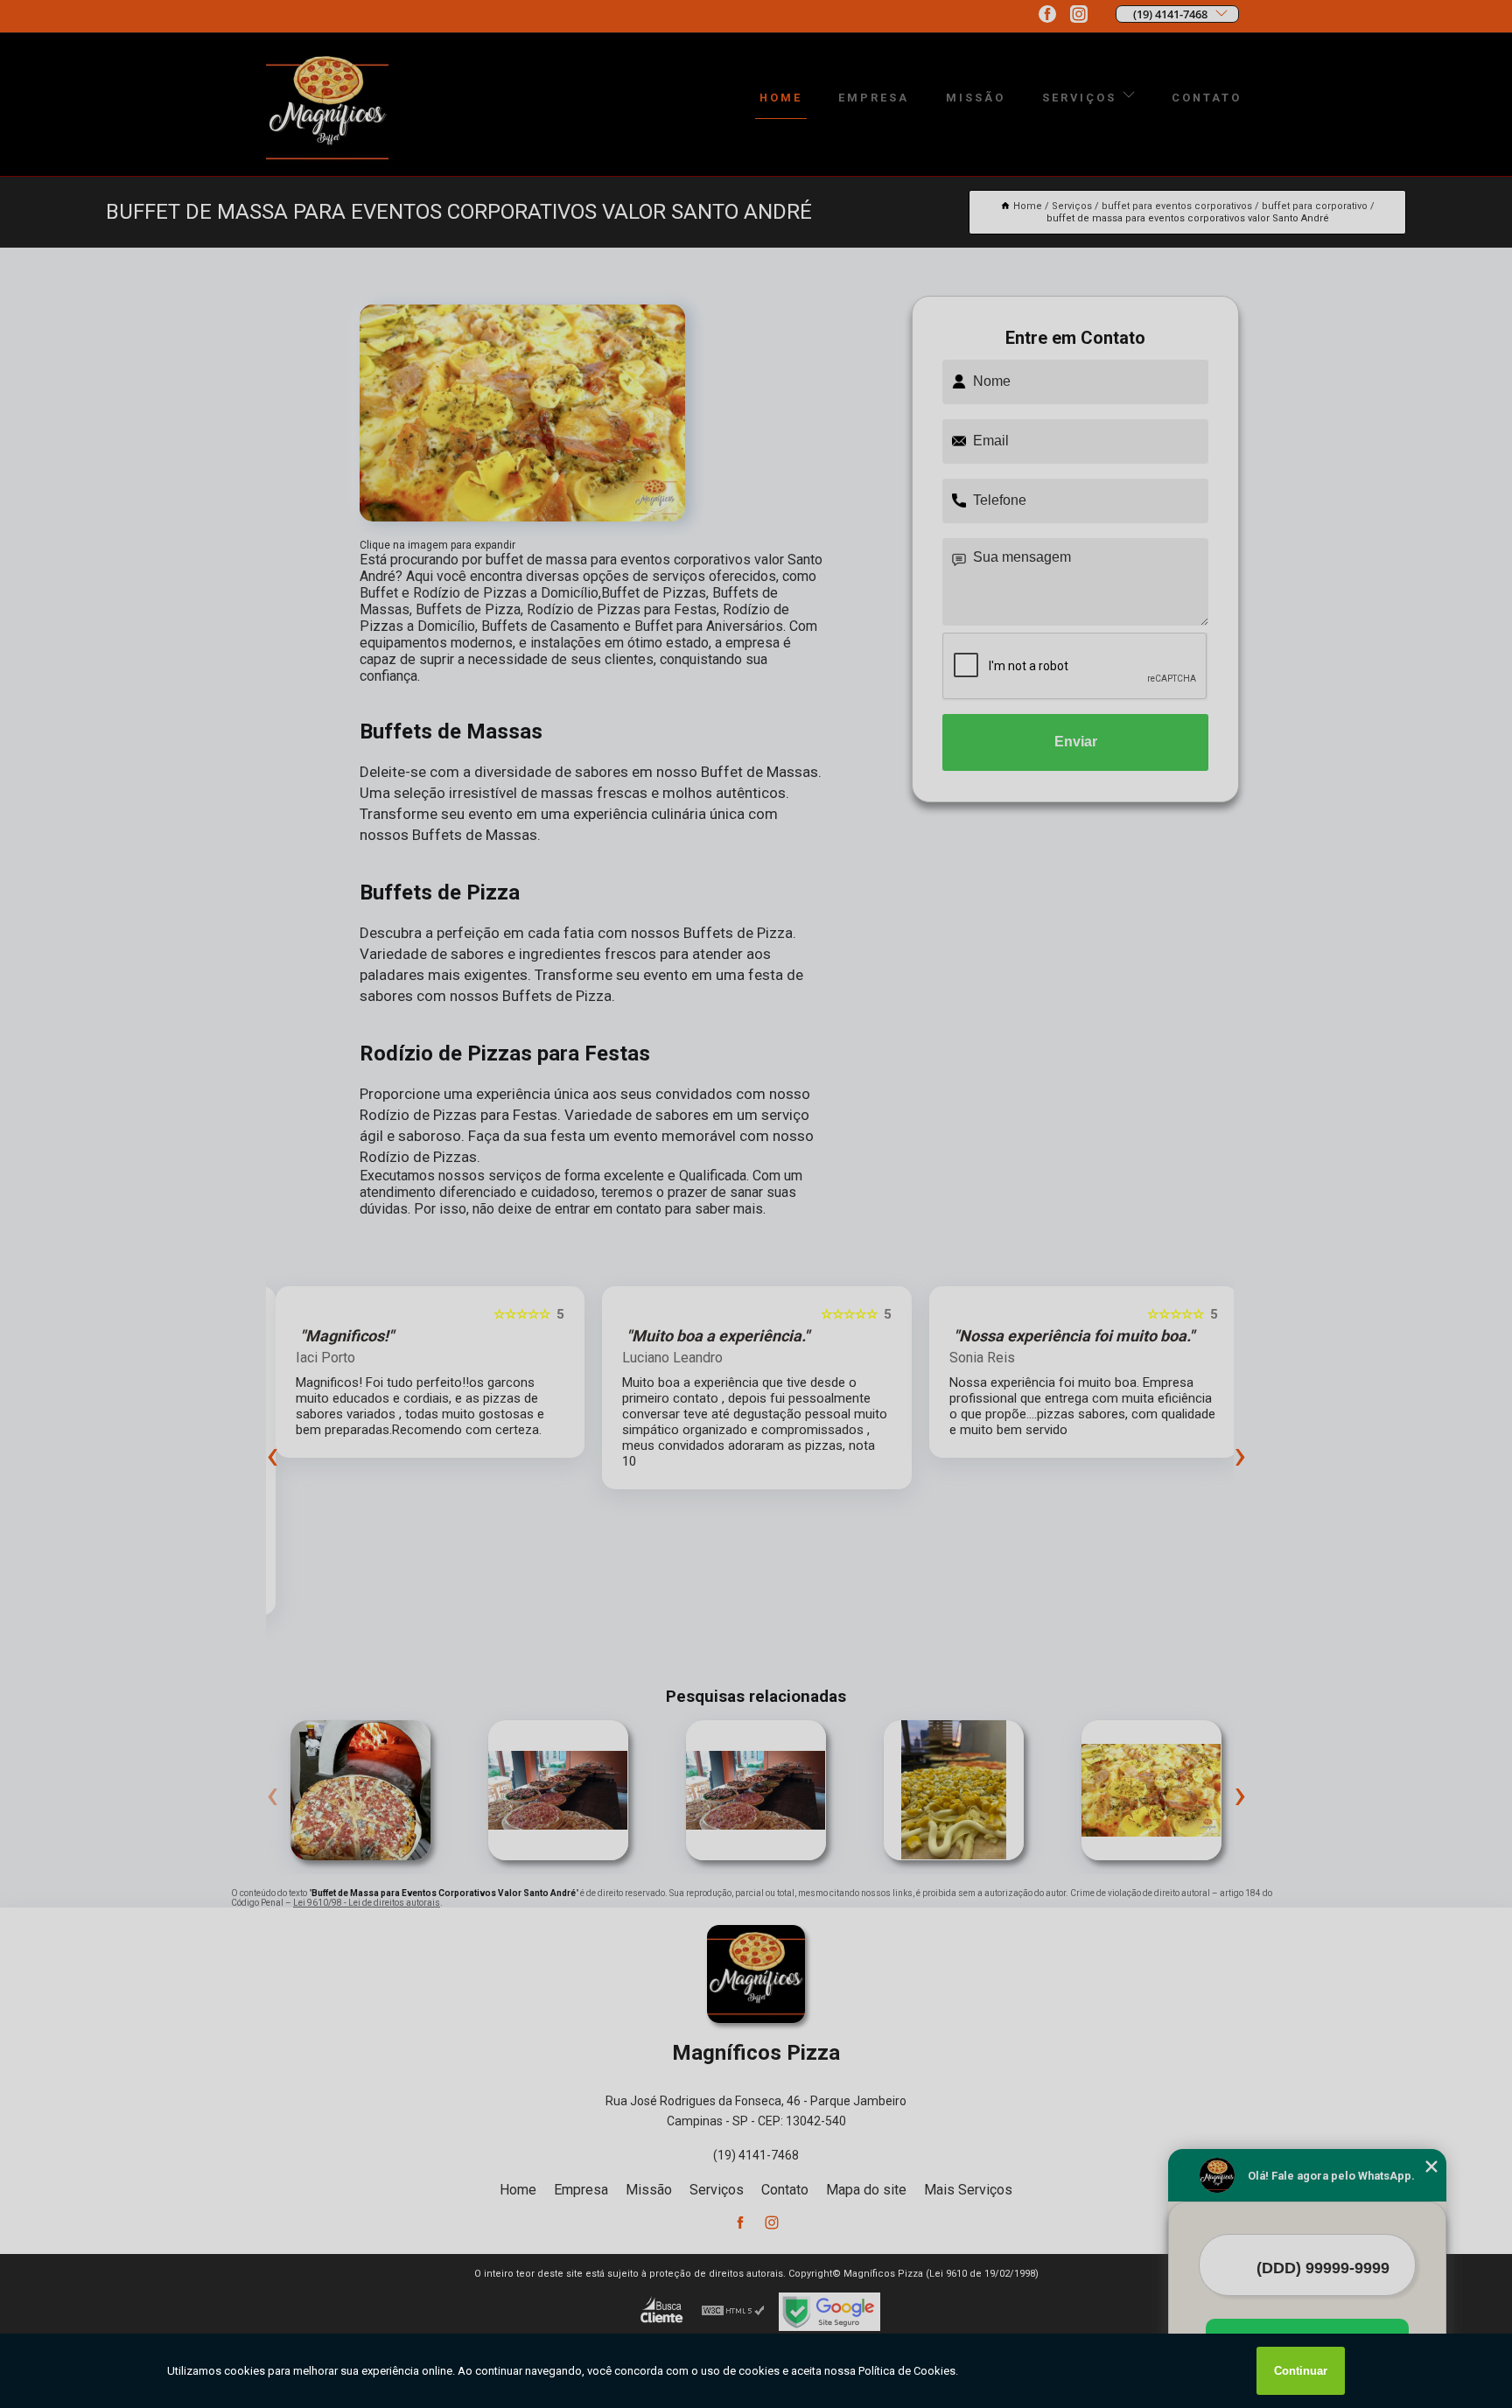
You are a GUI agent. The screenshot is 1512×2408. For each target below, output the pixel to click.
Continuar (1301, 2371)
